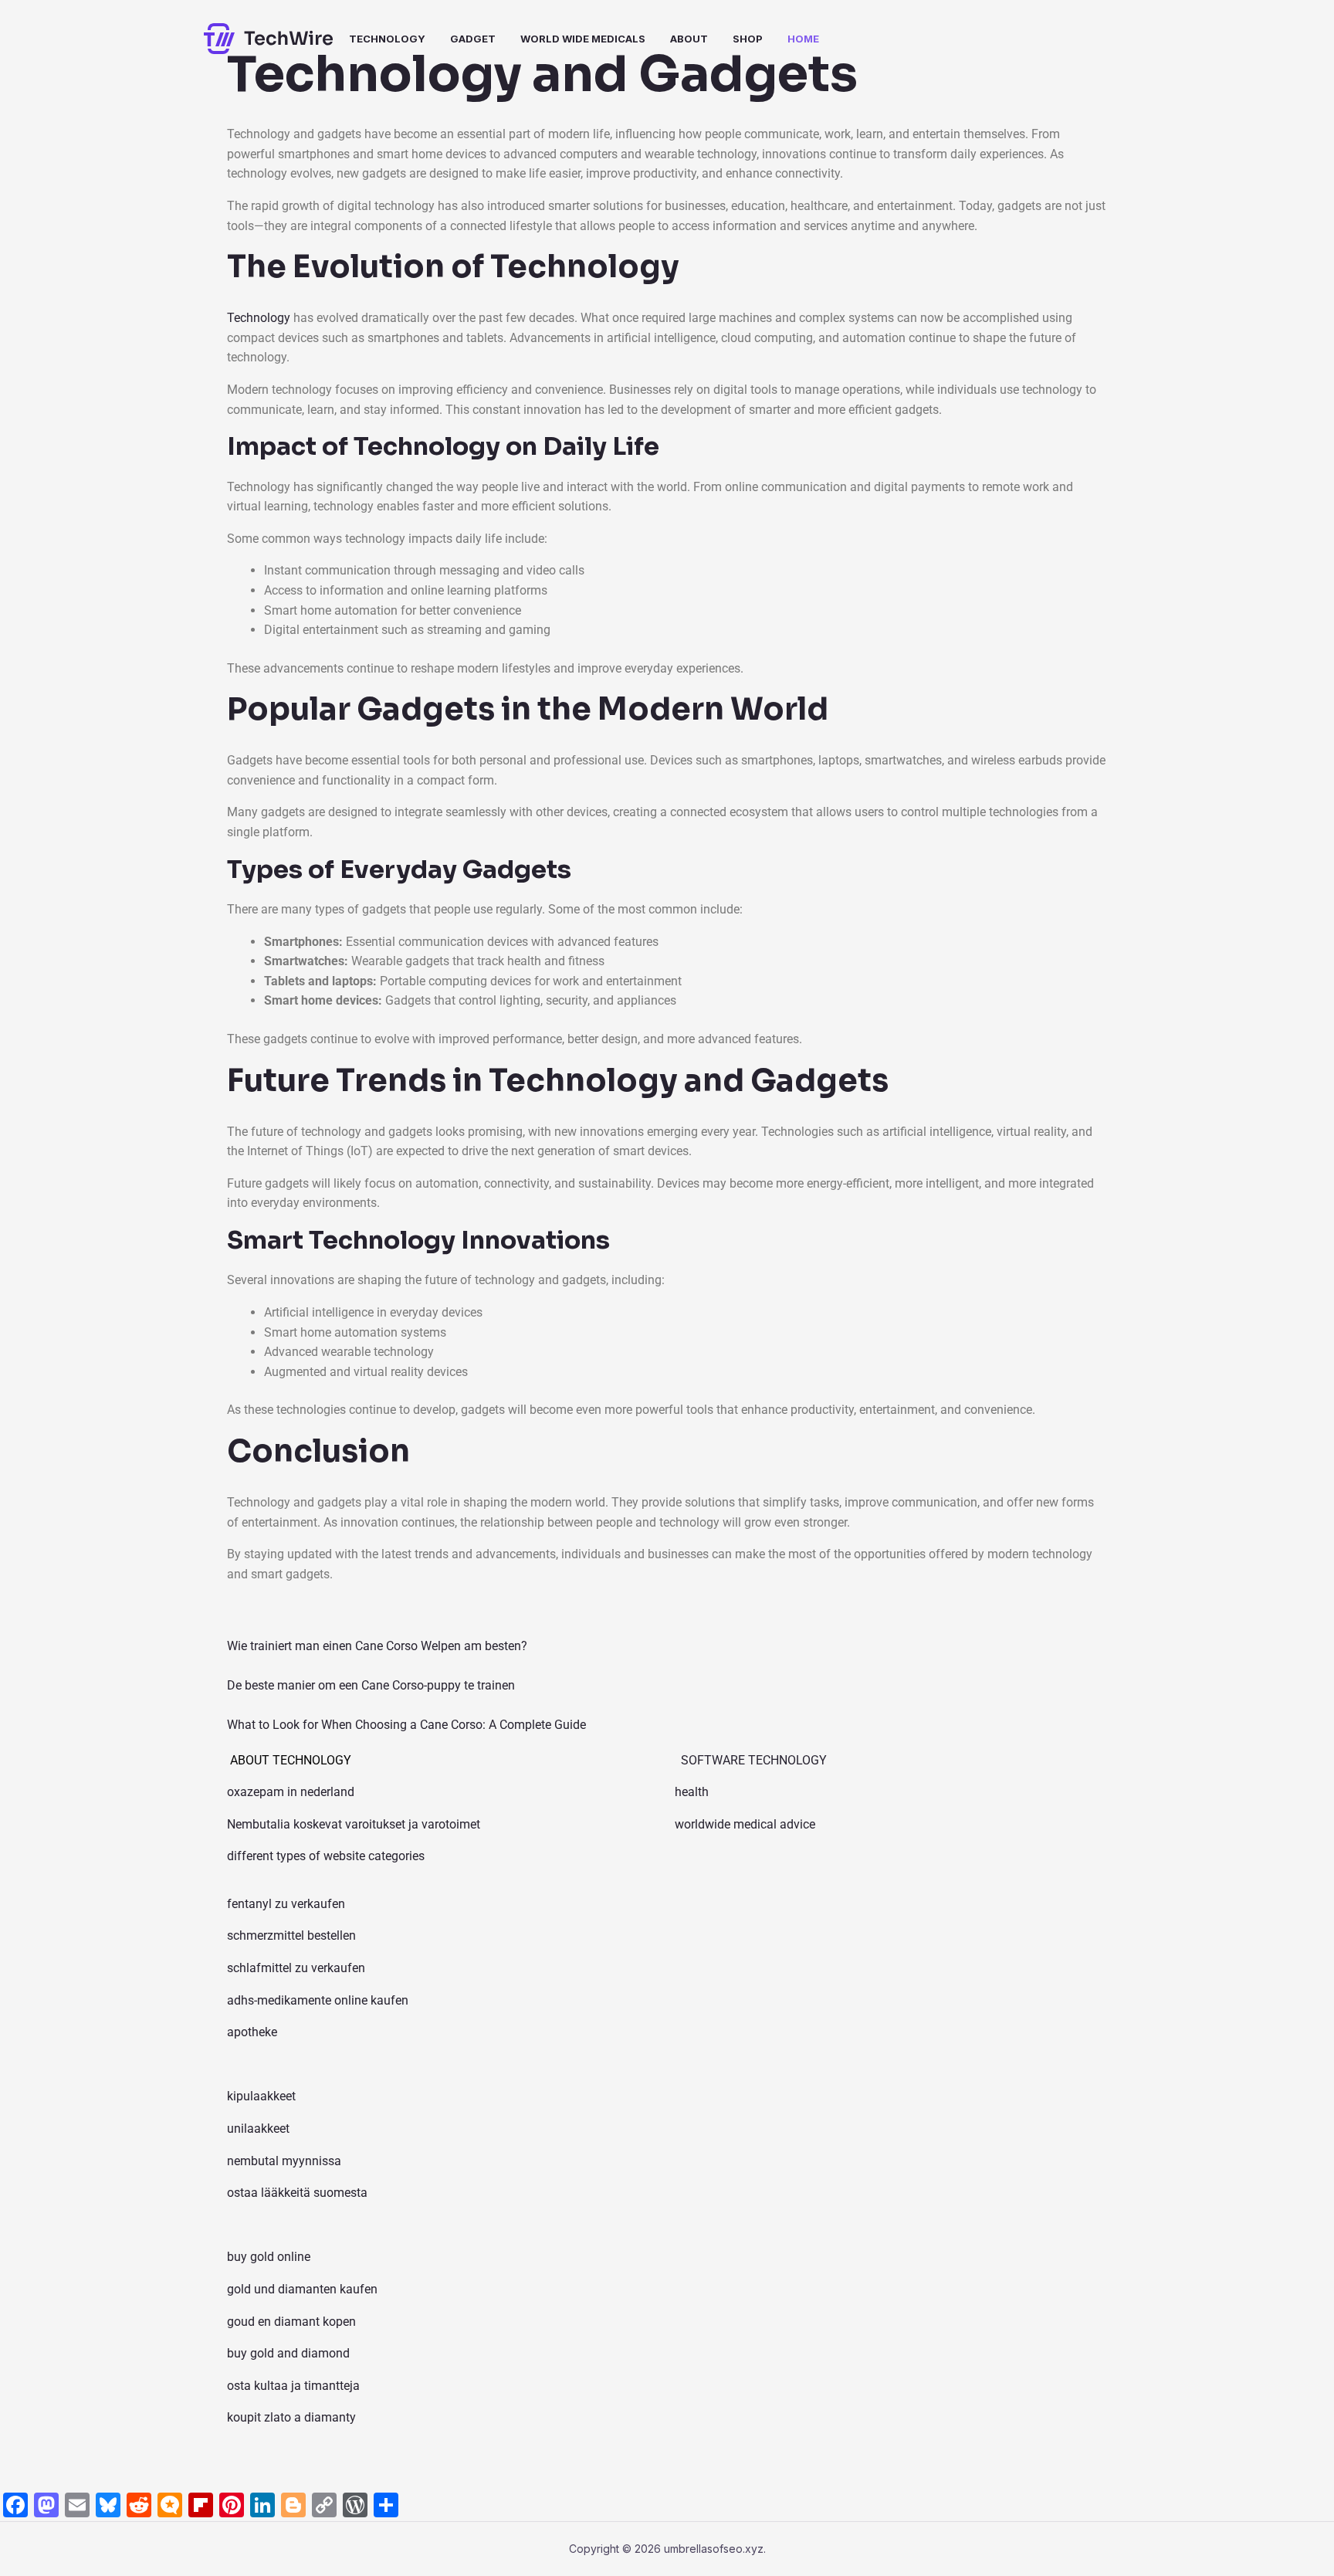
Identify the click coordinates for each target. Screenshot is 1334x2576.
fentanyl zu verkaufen (286, 1904)
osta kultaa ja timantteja (293, 2386)
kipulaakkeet (261, 2096)
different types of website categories (326, 1856)
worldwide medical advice (745, 1824)
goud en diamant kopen (291, 2322)
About (689, 39)
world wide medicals (583, 39)
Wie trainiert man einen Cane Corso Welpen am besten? (377, 1646)
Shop (748, 39)
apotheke (252, 2032)
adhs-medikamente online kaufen (318, 2000)
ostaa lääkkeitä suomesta (297, 2193)
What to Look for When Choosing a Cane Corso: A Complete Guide (406, 1725)
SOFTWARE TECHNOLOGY (754, 1760)
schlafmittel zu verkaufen (296, 1968)
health (692, 1792)
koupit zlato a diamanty (291, 2417)
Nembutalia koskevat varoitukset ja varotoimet (354, 1824)
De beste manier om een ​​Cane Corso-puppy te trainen (371, 1685)
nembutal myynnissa (284, 2161)
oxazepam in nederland (291, 1792)
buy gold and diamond (288, 2353)
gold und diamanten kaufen (302, 2289)
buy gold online (269, 2257)
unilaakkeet (258, 2129)
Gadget (473, 39)
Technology (387, 39)
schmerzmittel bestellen (291, 1935)
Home (803, 39)
